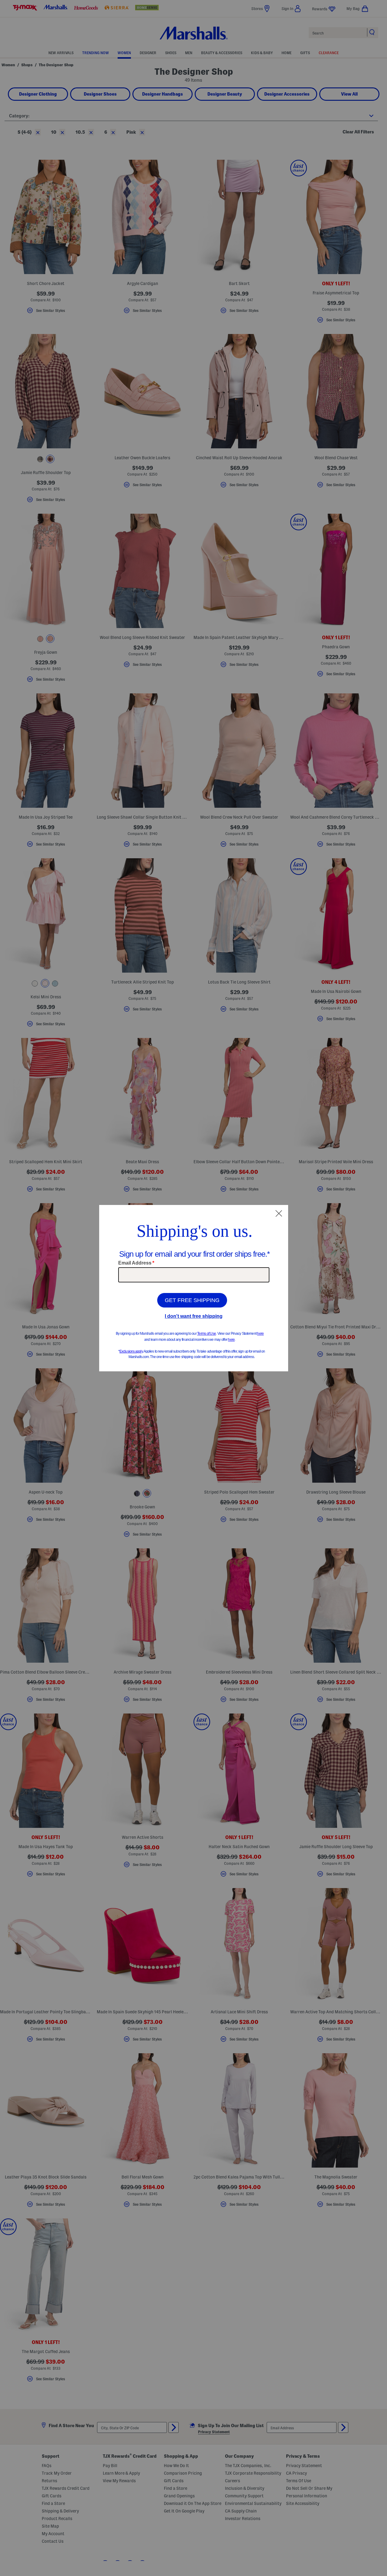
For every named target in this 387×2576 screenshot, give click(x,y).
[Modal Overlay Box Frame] (194, 1288)
